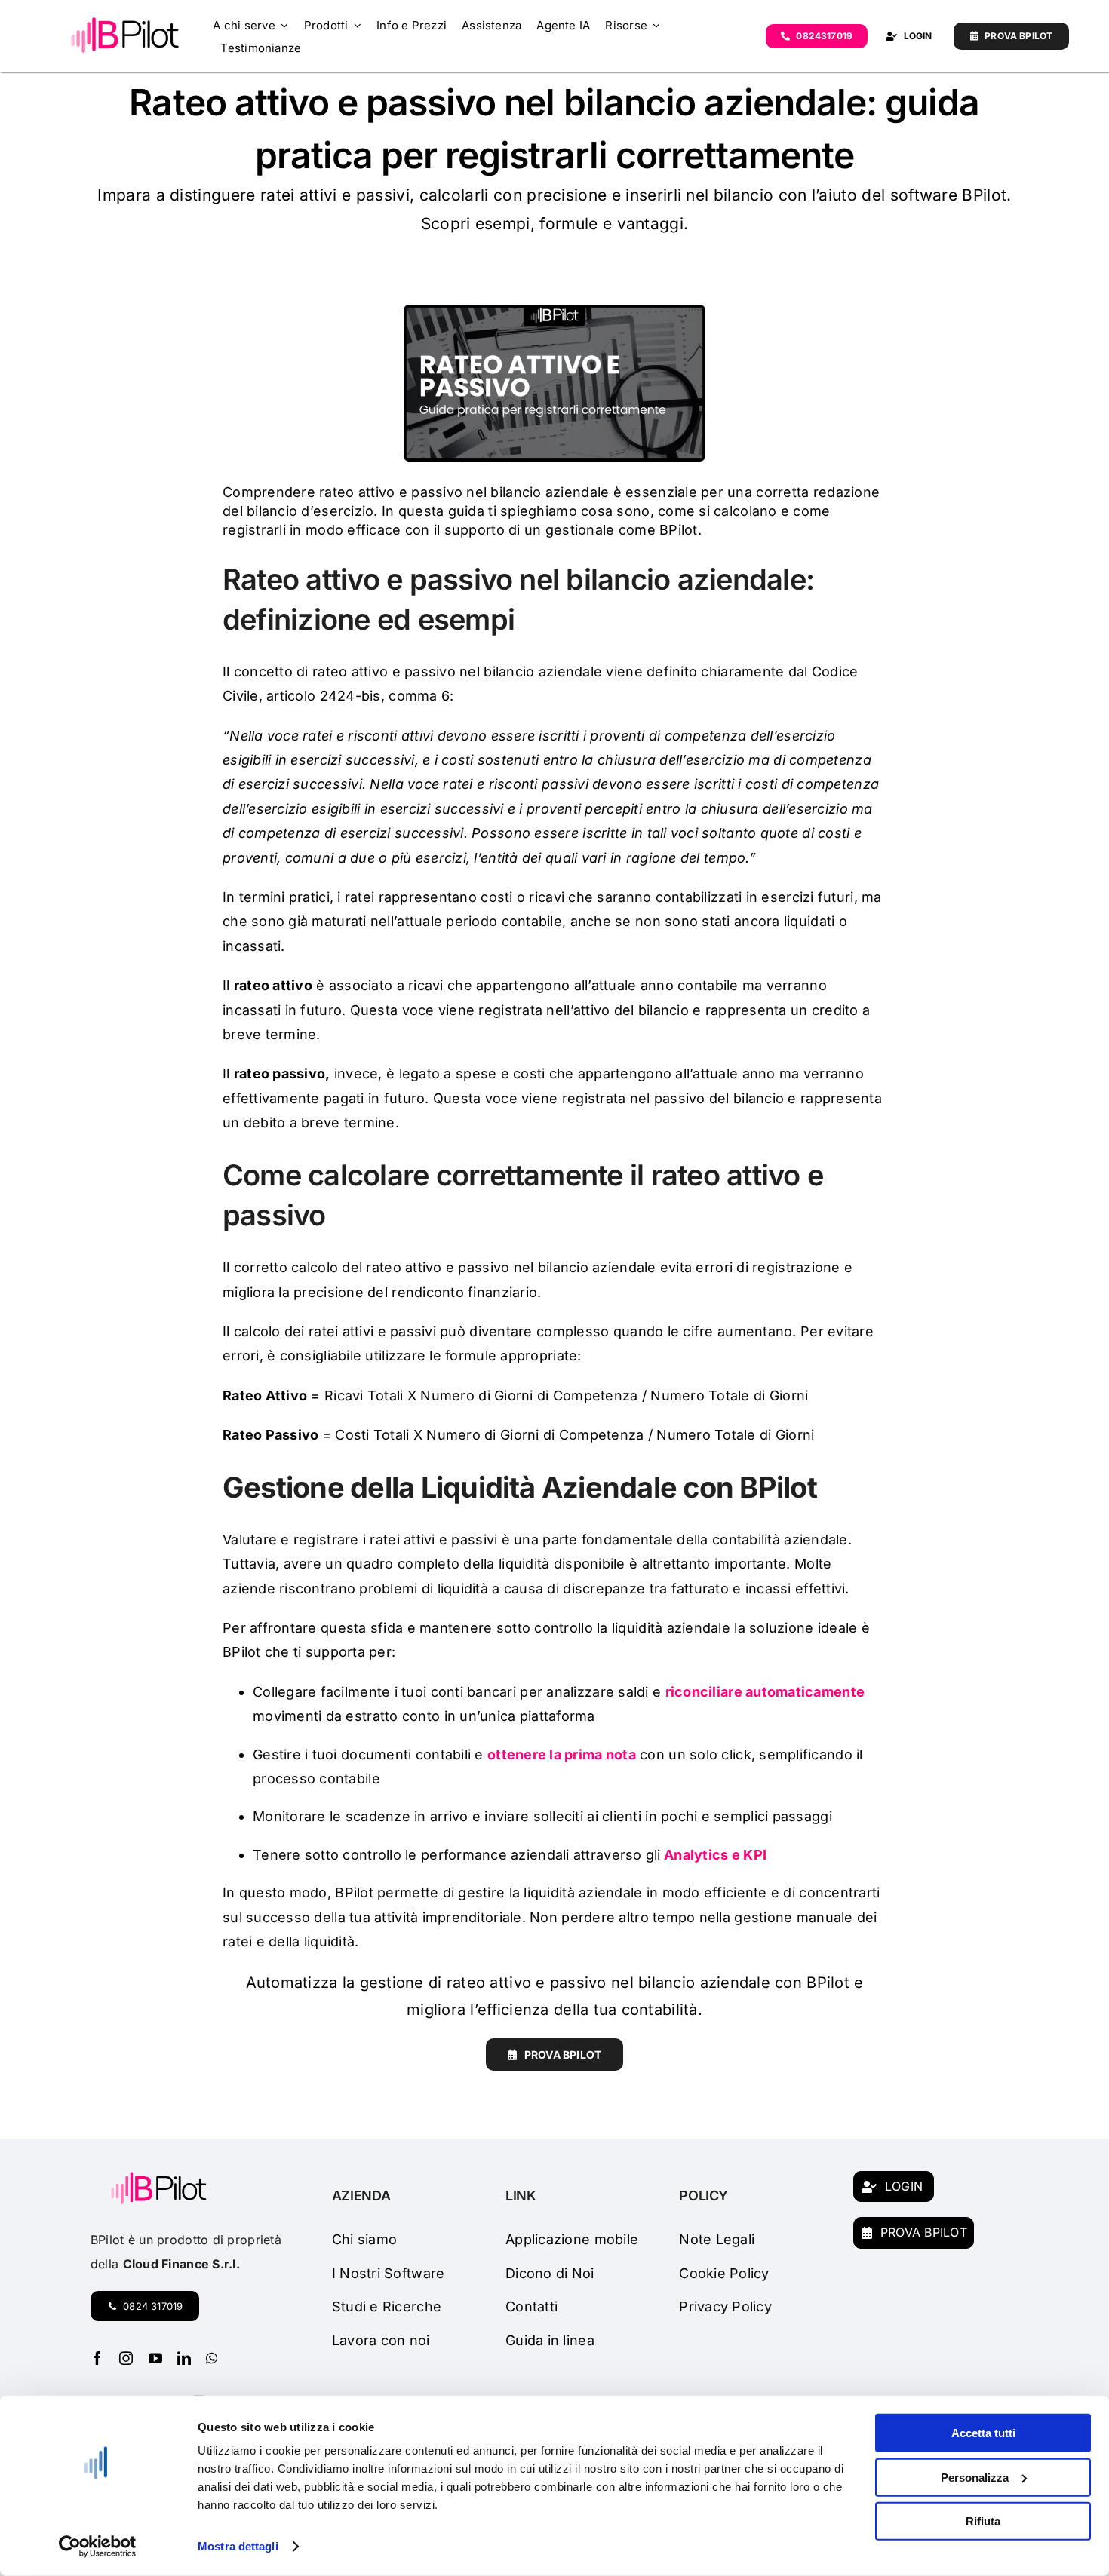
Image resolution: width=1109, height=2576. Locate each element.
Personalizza (975, 2477)
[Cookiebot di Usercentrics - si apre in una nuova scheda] (98, 2547)
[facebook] (97, 2358)
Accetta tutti (983, 2433)
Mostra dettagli (238, 2546)
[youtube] (155, 2358)
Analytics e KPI (715, 1855)
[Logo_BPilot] (125, 21)
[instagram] (126, 2358)
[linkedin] (184, 2358)
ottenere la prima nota (562, 1754)
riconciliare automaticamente (765, 1692)
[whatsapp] (212, 2358)
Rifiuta (983, 2521)
